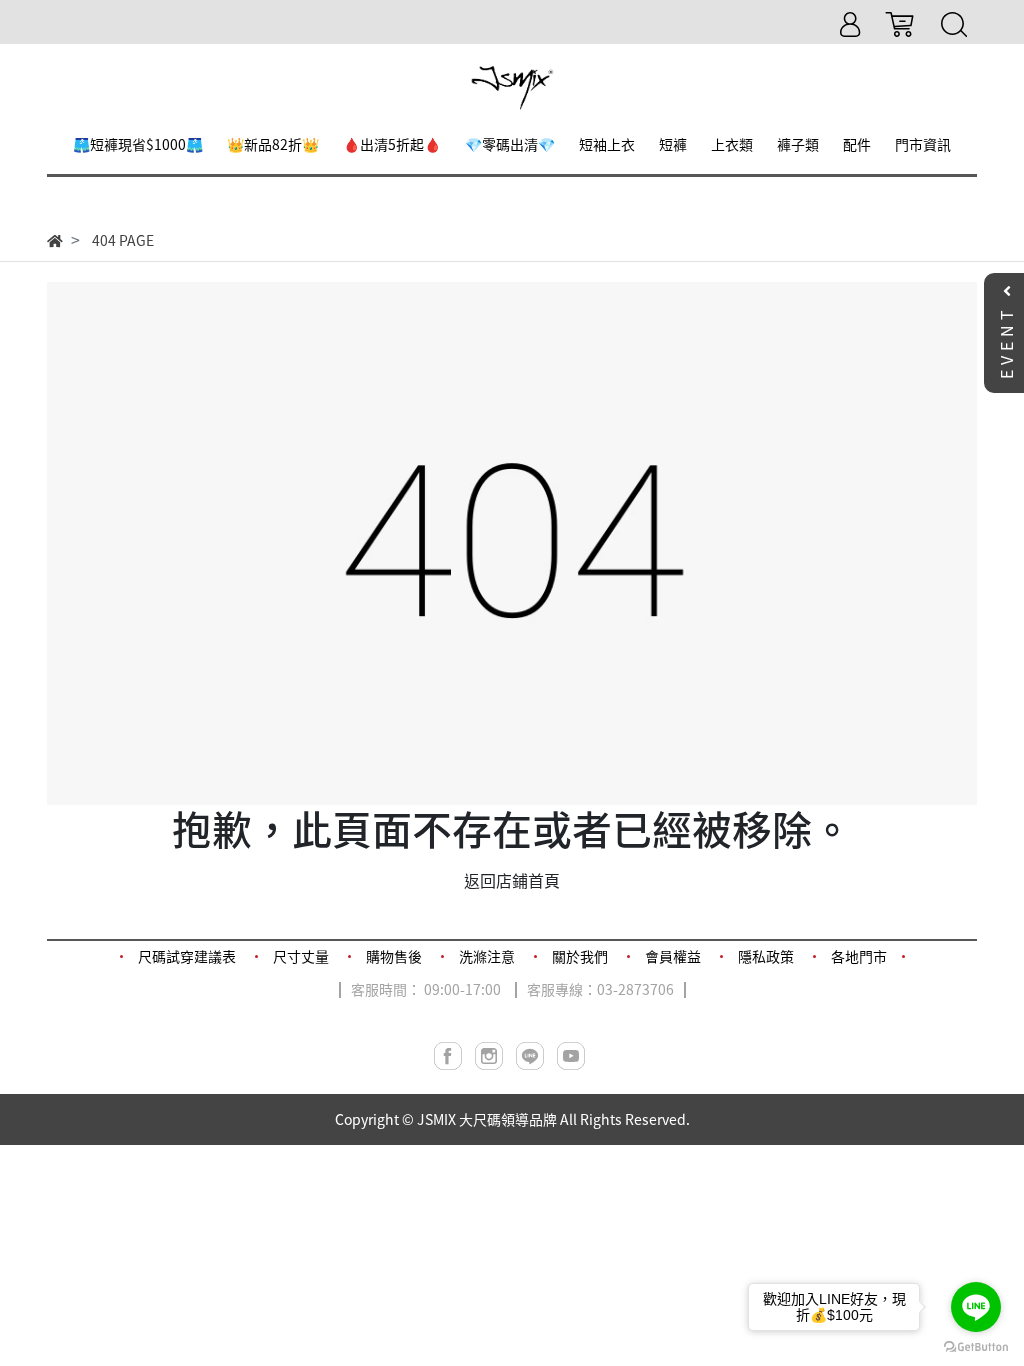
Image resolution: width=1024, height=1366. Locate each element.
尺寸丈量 (301, 956)
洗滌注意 (487, 956)
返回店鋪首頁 (512, 880)
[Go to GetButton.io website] (976, 1345)
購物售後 (394, 956)
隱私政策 (766, 956)
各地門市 (859, 956)
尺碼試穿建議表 (187, 956)
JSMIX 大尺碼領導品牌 (487, 1119)
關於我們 (580, 956)
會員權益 (673, 956)
